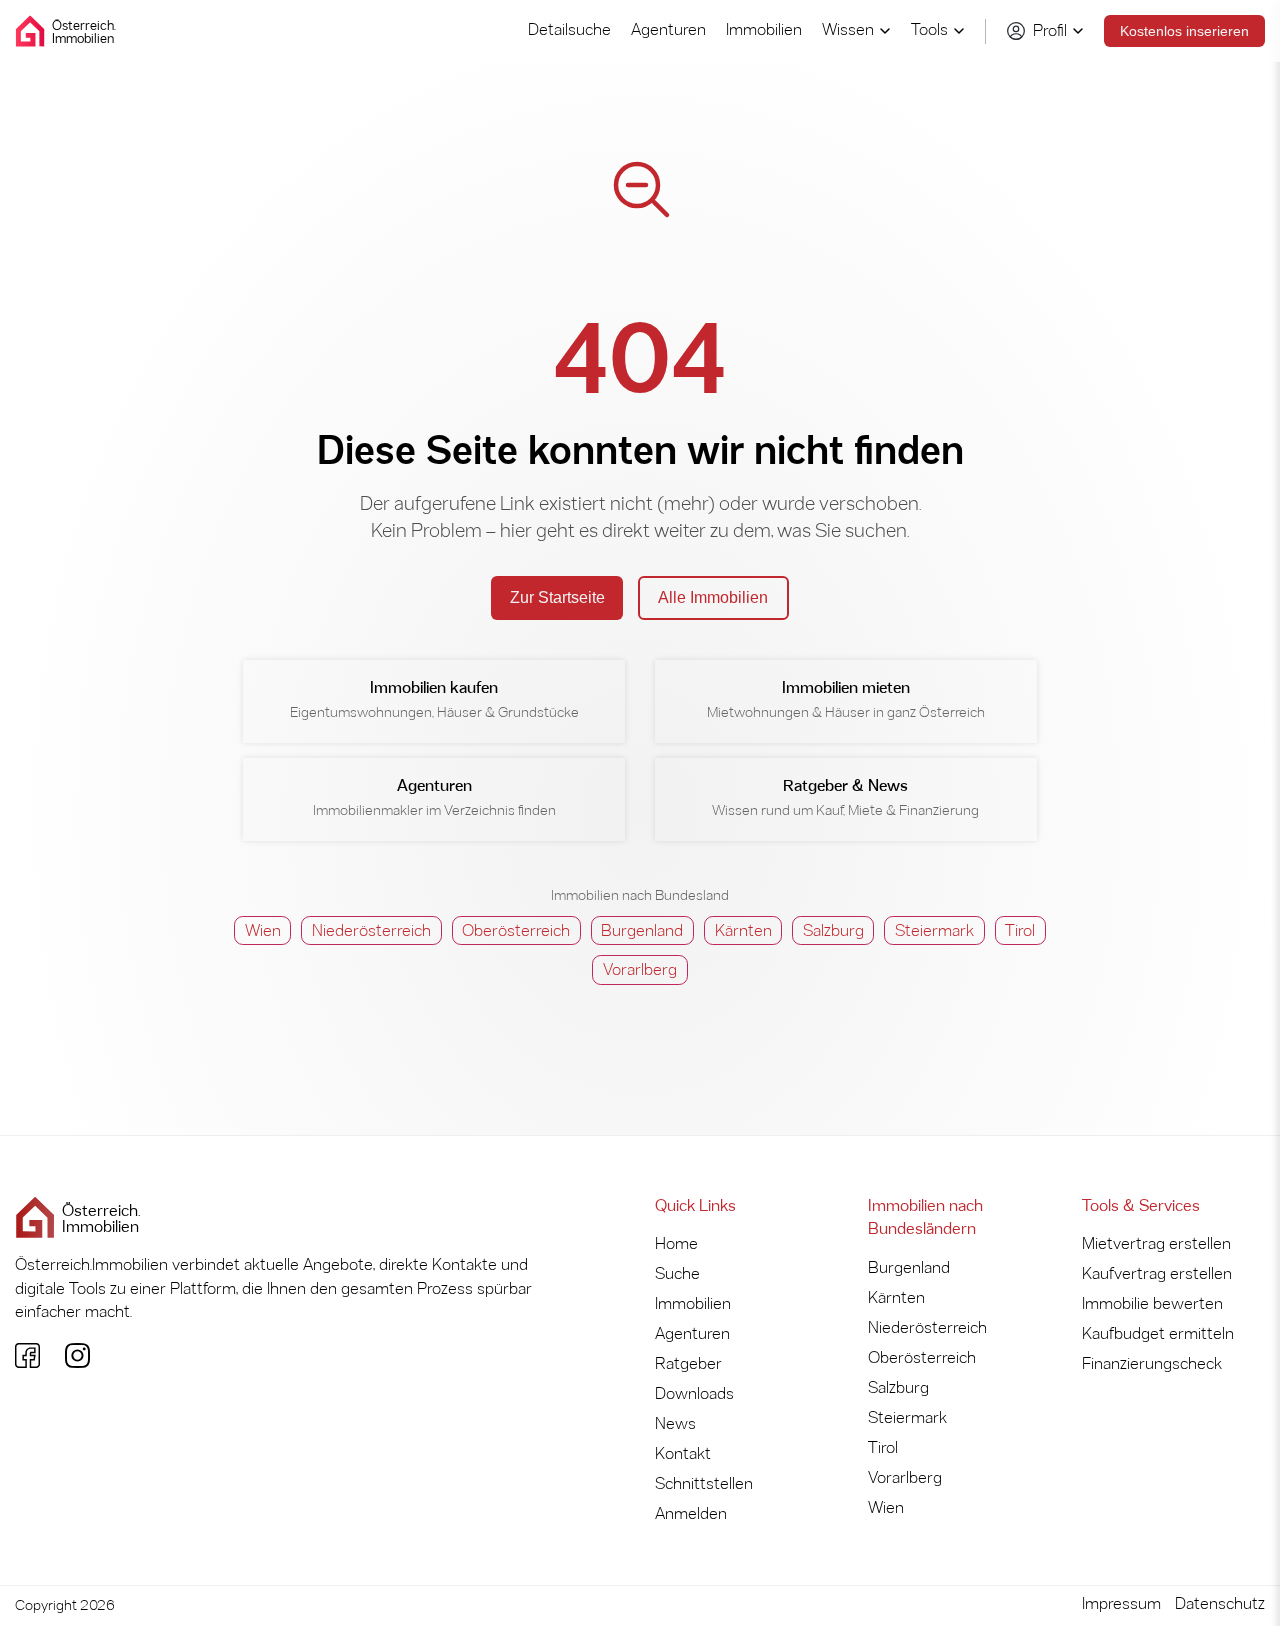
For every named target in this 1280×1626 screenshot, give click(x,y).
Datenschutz (1220, 1604)
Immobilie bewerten (1152, 1304)
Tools (929, 30)
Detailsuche (569, 30)
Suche (677, 1274)
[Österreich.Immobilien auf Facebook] (27, 1355)
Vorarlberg (640, 970)
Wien (263, 931)
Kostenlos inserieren (1184, 31)
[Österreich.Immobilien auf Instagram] (77, 1355)
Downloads (694, 1394)
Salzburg (833, 931)
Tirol (1020, 931)
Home (676, 1244)
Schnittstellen (704, 1484)
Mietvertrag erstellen (1156, 1244)
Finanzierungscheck (1152, 1364)
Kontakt (683, 1454)
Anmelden (691, 1514)
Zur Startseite (557, 597)
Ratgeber (688, 1364)
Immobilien (764, 30)
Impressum (1121, 1604)
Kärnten (743, 931)
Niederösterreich (371, 931)
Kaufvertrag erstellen (1157, 1274)
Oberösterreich (516, 931)
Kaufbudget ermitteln (1158, 1334)
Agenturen (668, 30)
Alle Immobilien (713, 597)
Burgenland (642, 931)
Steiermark (934, 931)
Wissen (848, 30)
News (675, 1424)
